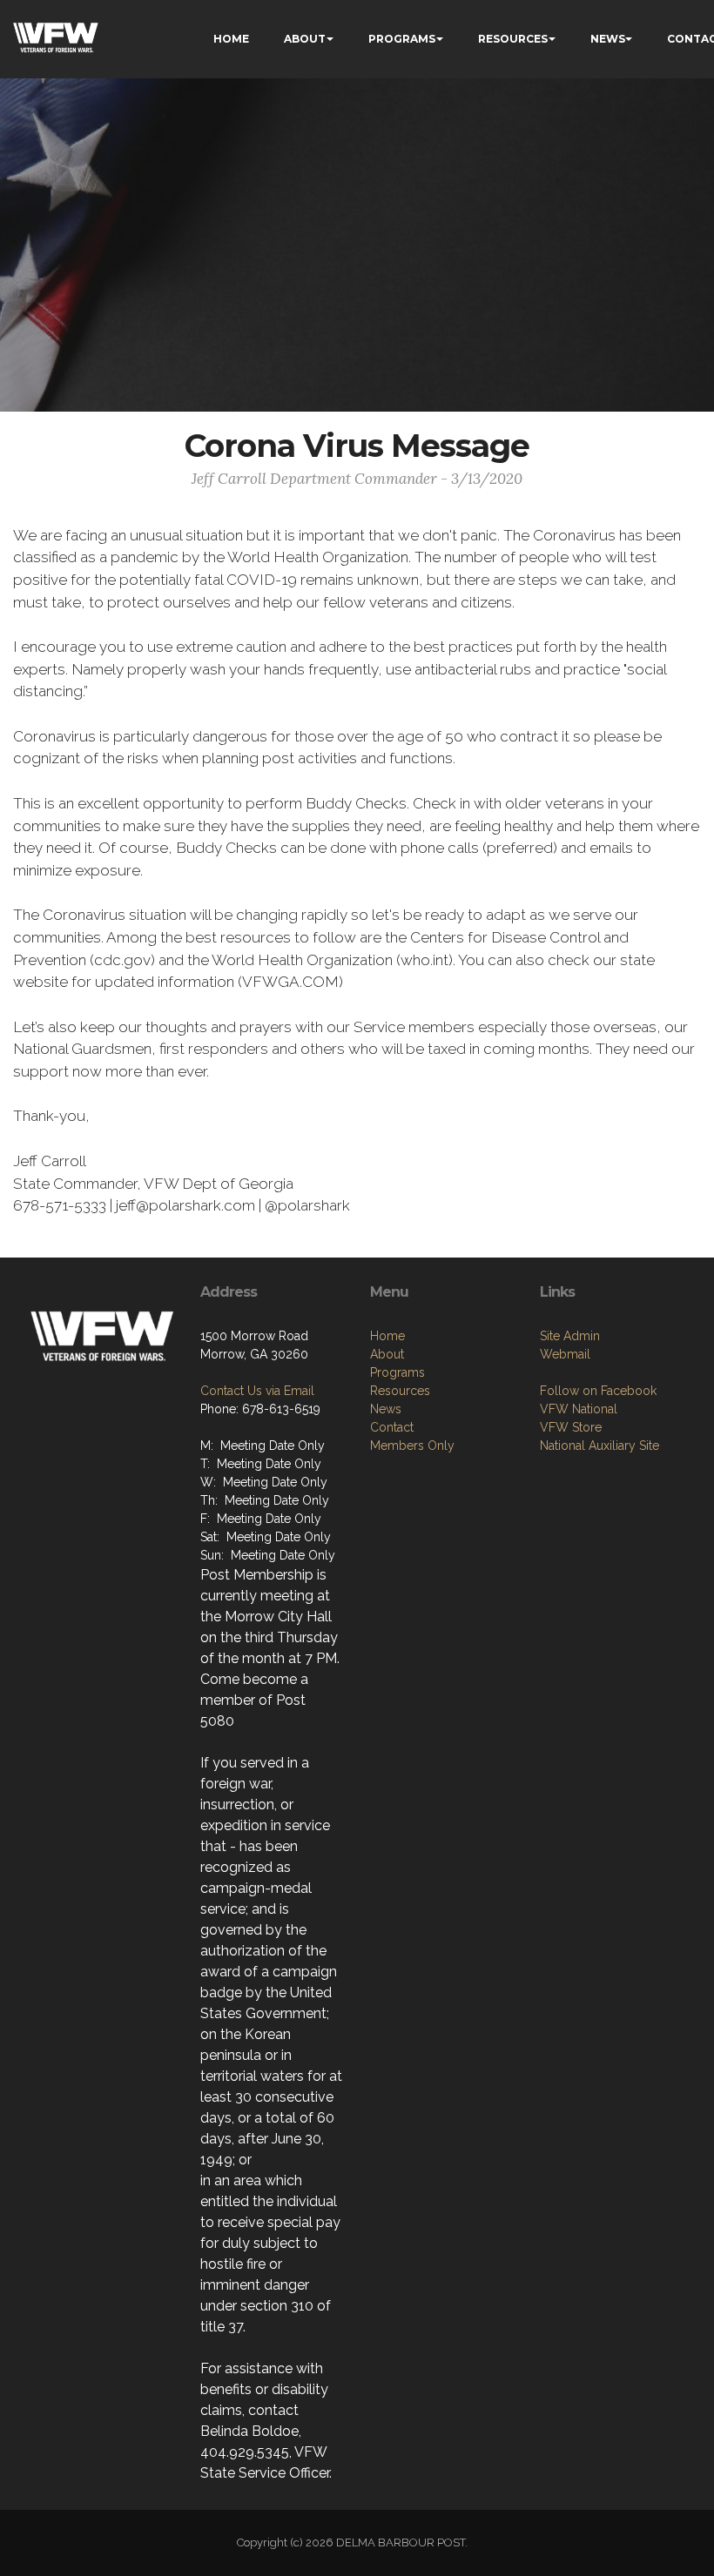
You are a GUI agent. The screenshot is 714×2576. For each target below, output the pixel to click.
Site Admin (570, 1336)
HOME (231, 39)
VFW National (579, 1409)
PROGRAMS (402, 39)
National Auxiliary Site (599, 1446)
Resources (400, 1391)
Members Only (412, 1446)
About (387, 1354)
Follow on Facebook (598, 1391)
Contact (392, 1427)
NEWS (608, 39)
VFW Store (571, 1427)
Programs (397, 1372)
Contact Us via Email (257, 1391)
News (386, 1409)
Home (387, 1336)
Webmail (565, 1354)
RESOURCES (513, 39)
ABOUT (305, 39)
